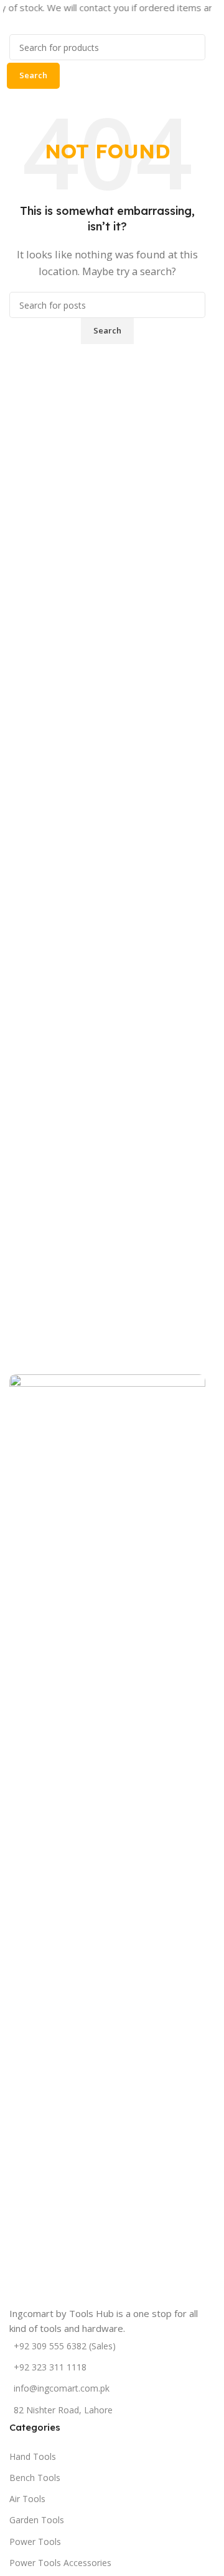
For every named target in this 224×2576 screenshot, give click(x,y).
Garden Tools (37, 2520)
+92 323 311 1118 (50, 2367)
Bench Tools (35, 2478)
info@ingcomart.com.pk (62, 2388)
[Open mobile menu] (7, 26)
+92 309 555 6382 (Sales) (65, 2346)
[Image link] (107, 1839)
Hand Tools (33, 2456)
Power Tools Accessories (60, 2563)
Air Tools (27, 2499)
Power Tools (35, 2542)
